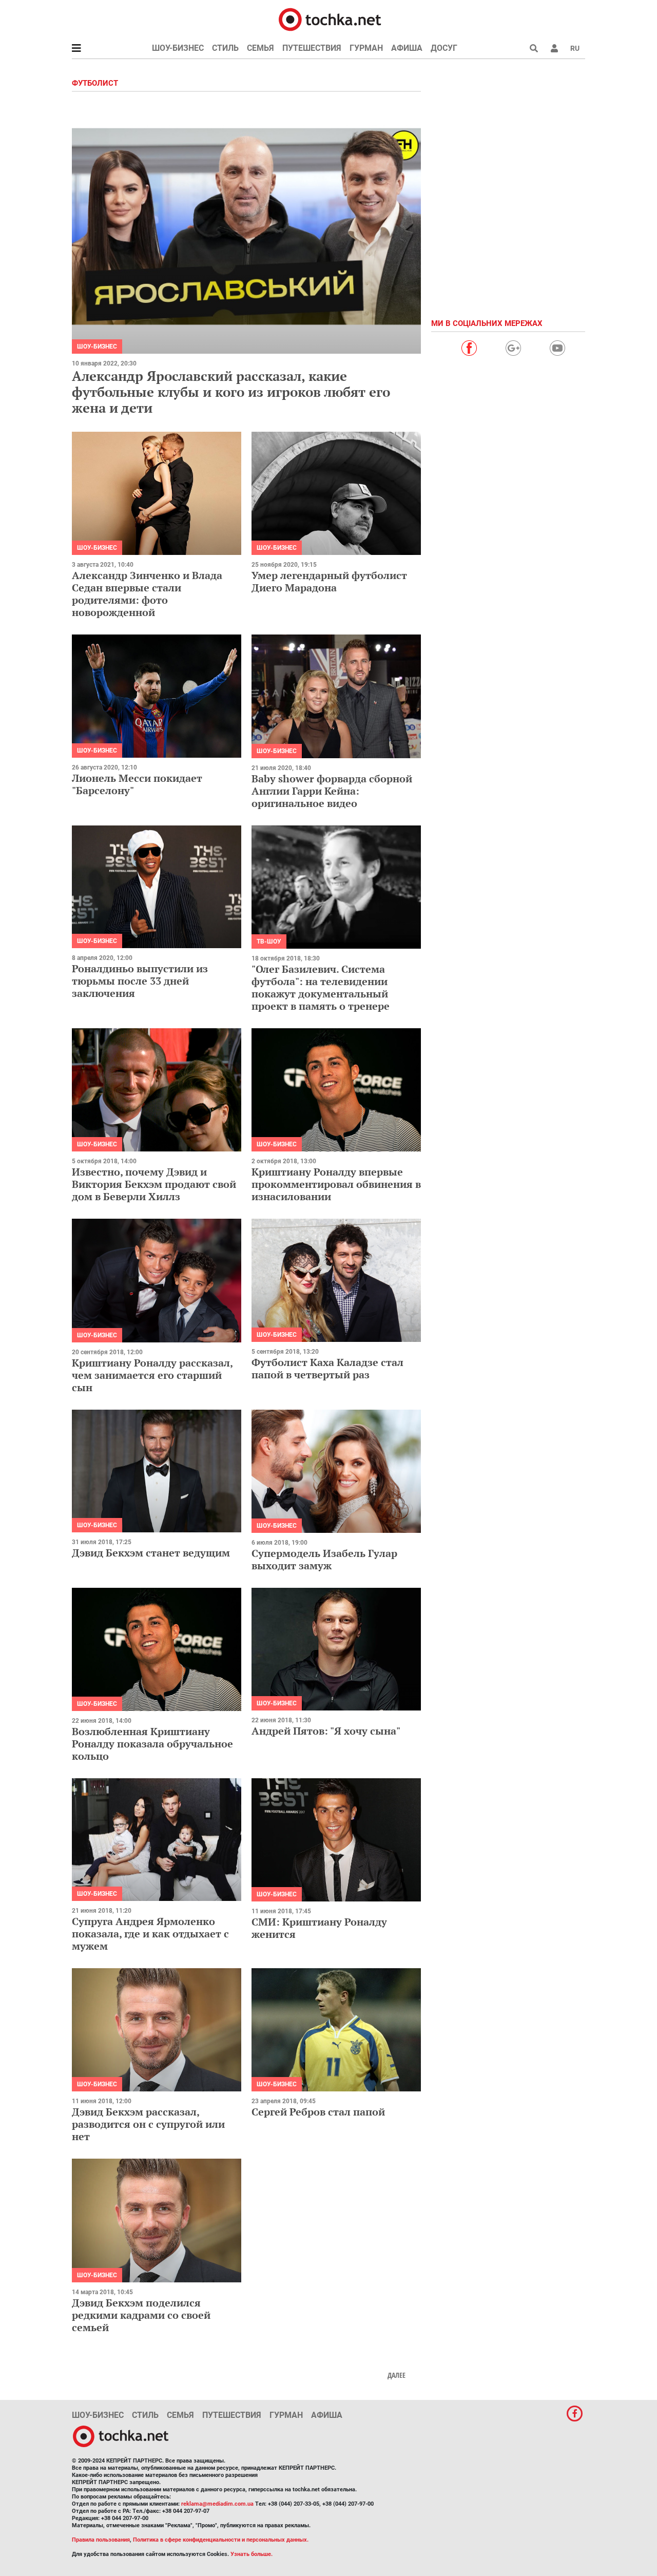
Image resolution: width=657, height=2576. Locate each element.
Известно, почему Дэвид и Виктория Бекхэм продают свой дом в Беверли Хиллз (154, 1184)
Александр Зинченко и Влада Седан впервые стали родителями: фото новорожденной (147, 594)
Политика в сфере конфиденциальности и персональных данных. (221, 2540)
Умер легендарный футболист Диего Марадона (329, 581)
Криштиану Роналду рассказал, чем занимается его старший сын (152, 1375)
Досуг (444, 48)
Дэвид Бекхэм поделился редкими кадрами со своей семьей (141, 2315)
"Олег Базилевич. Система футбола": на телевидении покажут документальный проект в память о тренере (321, 987)
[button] (554, 48)
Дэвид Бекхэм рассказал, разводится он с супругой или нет (148, 2124)
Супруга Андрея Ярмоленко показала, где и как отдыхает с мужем (150, 1934)
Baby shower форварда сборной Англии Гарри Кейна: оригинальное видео (332, 791)
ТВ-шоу (269, 941)
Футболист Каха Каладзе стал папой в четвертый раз (327, 1368)
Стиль (225, 48)
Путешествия (312, 48)
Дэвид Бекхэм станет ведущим (151, 1553)
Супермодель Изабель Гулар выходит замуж (324, 1559)
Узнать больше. (252, 2554)
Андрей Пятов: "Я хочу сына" (326, 1731)
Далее (397, 2375)
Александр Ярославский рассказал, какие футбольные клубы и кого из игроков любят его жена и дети (231, 392)
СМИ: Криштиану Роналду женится (319, 1928)
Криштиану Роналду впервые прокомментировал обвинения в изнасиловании (336, 1184)
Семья (260, 48)
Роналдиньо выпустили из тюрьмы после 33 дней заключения (140, 981)
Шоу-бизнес (178, 48)
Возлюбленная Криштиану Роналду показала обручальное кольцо (152, 1744)
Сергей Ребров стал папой (318, 2112)
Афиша (407, 48)
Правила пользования (101, 2540)
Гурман (366, 48)
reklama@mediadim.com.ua (217, 2504)
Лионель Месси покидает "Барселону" (137, 784)
